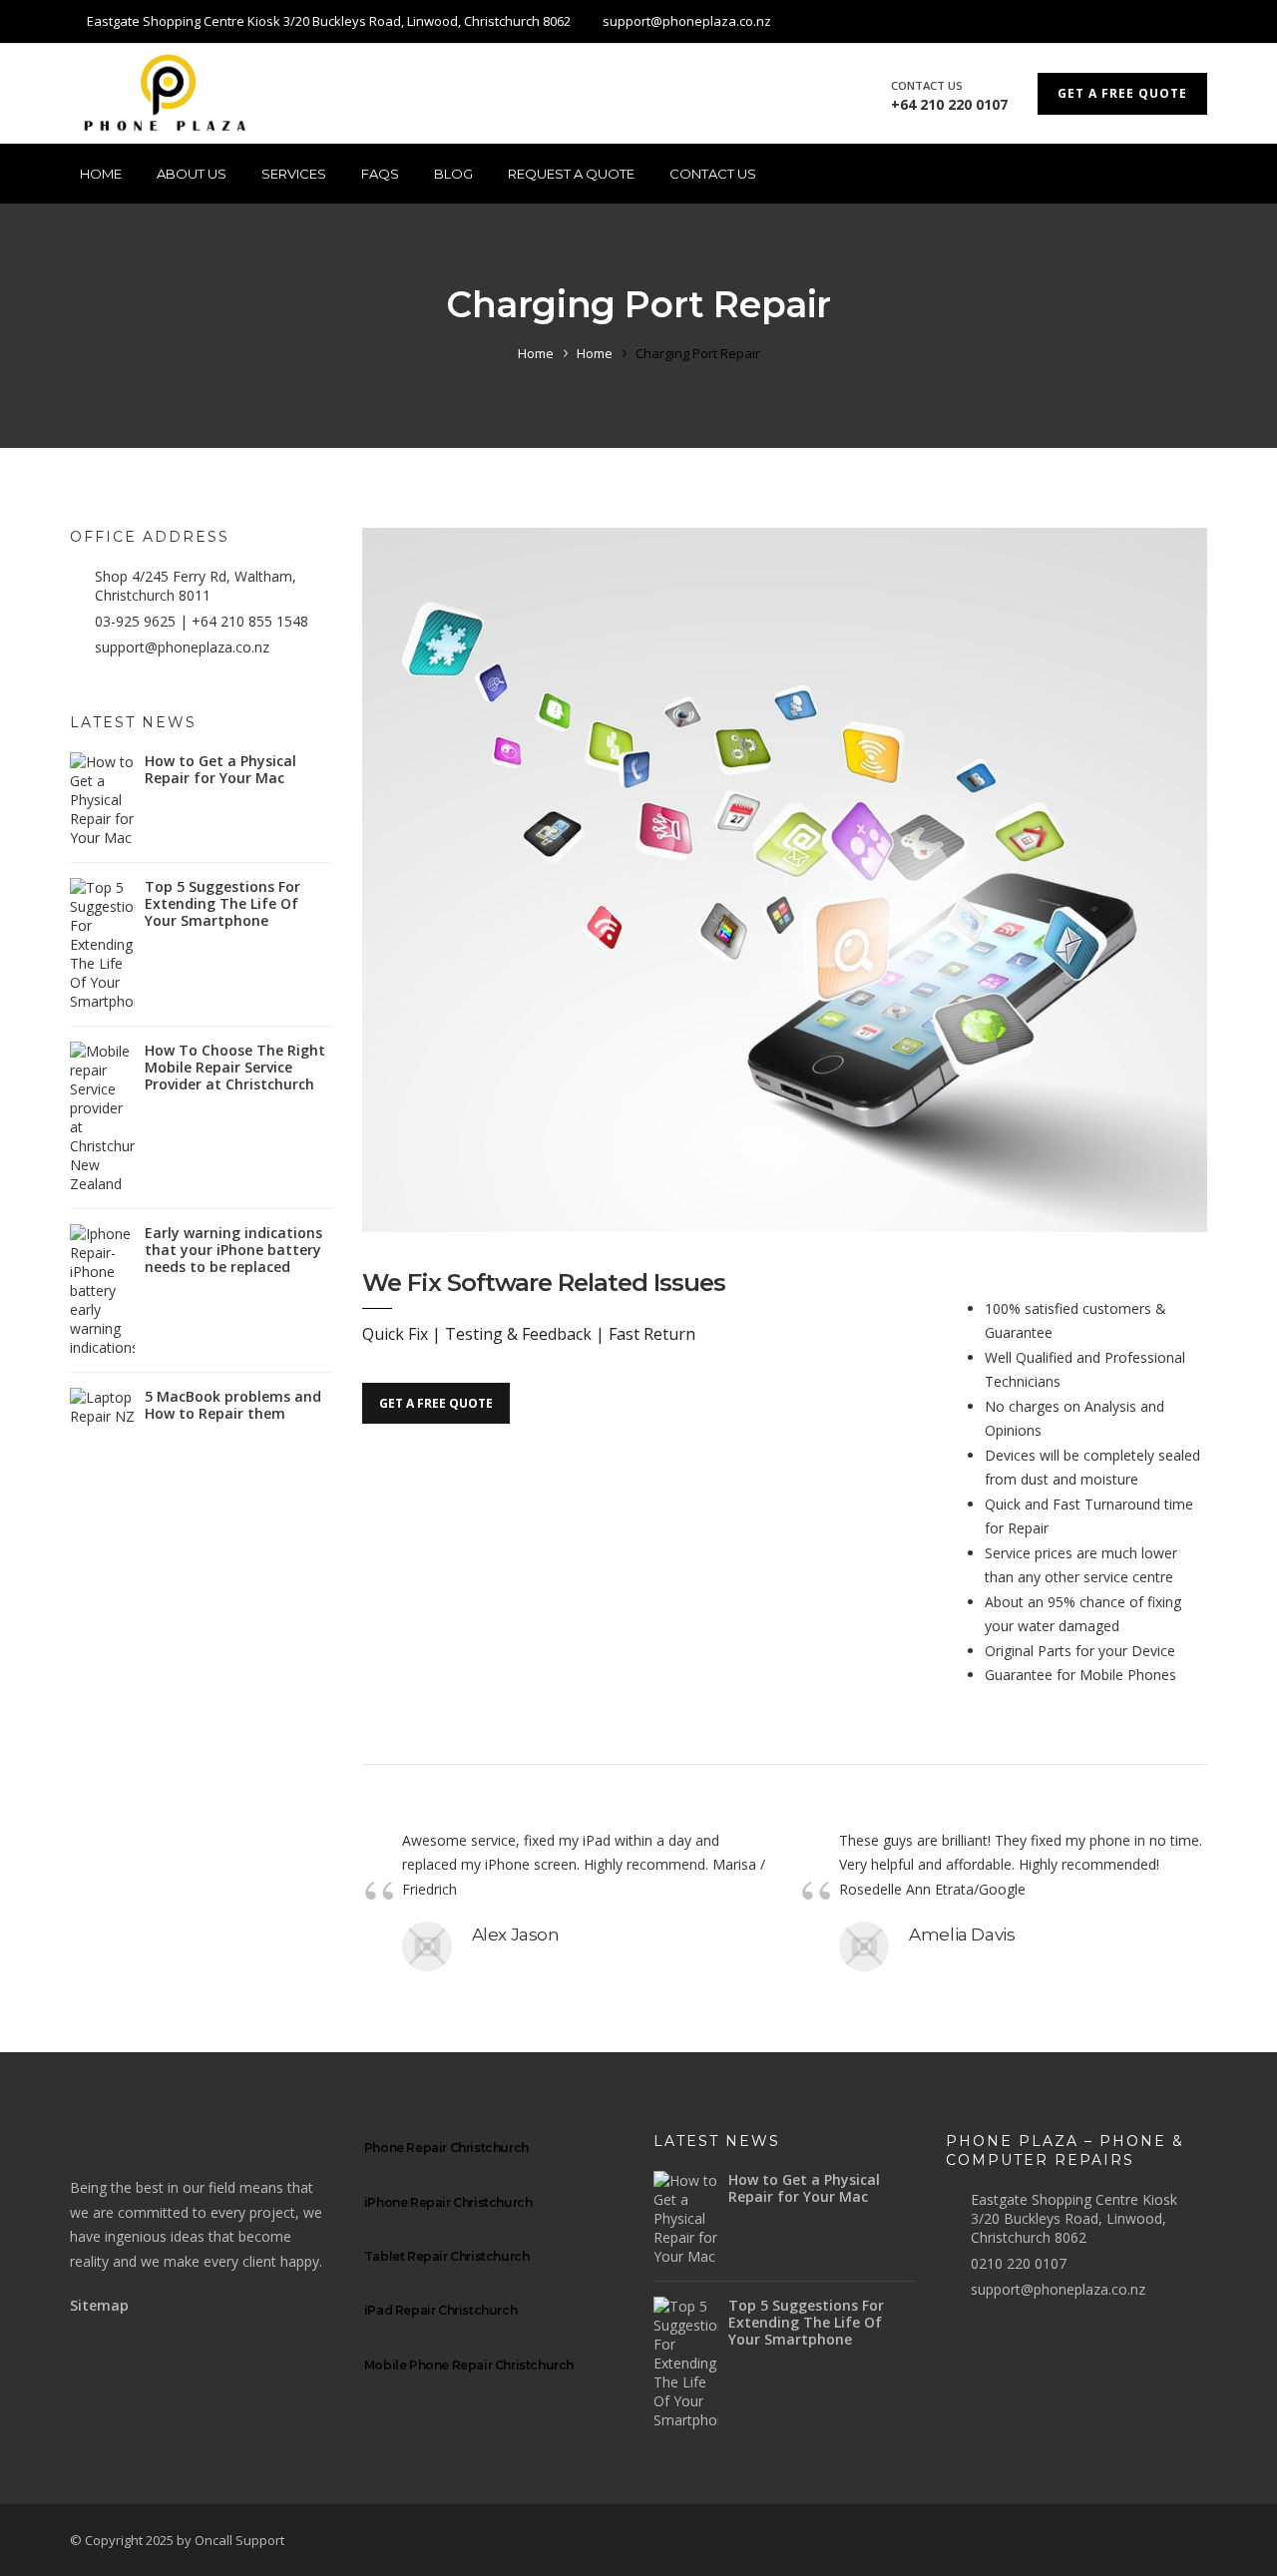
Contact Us (713, 174)
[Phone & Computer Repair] (170, 94)
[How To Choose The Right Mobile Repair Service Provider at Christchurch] (102, 1117)
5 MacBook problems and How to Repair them (233, 1405)
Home (101, 174)
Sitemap (99, 2305)
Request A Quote (571, 174)
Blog (453, 174)
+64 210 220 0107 (949, 104)
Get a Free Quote (1122, 93)
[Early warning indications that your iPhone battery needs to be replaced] (102, 1290)
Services (294, 174)
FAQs (380, 174)
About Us (192, 174)
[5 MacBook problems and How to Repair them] (102, 1407)
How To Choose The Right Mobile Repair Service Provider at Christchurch (235, 1067)
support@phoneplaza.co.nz (182, 647)
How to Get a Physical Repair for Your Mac (220, 769)
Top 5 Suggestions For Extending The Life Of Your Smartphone (222, 903)
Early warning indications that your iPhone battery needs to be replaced (233, 1250)
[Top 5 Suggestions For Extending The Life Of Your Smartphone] (102, 944)
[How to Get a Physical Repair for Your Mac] (102, 800)
